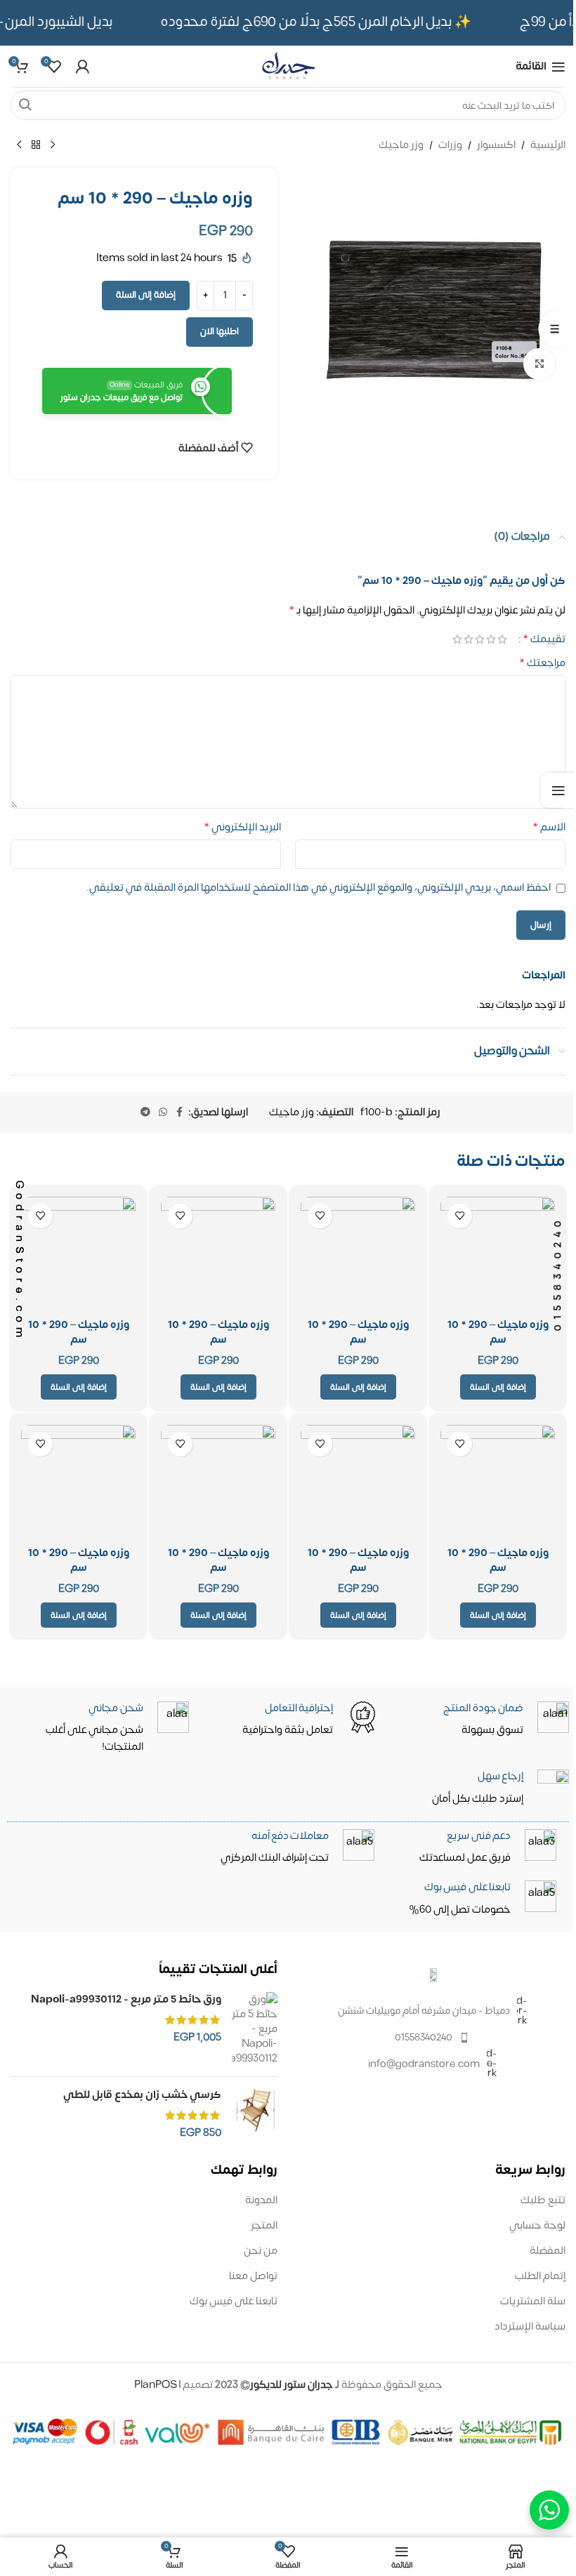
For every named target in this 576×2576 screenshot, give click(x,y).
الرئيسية (548, 145)
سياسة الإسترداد (530, 2326)
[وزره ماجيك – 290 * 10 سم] (498, 1254)
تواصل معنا (253, 2276)
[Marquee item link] (325, 22)
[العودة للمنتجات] (36, 145)
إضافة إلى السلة (146, 295)
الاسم (549, 828)
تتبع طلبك (543, 2200)
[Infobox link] (290, 1899)
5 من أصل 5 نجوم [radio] (457, 639)
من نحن (261, 2251)
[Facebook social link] (180, 1113)
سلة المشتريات (533, 2301)
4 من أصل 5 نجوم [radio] (469, 639)
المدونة (261, 2200)
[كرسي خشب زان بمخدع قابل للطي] (255, 2114)
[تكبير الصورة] (539, 364)
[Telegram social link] (145, 1113)
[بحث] (25, 105)
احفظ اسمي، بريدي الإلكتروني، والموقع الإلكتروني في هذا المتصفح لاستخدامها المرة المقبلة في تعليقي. (319, 888)
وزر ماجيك (401, 145)
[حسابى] (82, 67)
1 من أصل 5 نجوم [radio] (502, 639)
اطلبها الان (220, 331)
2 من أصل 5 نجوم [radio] (491, 639)
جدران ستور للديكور (292, 2385)
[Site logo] (288, 66)
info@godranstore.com (424, 2064)
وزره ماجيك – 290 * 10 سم (498, 1332)
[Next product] (19, 145)
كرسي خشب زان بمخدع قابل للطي (142, 2095)
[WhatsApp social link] (163, 1113)
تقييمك (544, 639)
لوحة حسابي (537, 2225)
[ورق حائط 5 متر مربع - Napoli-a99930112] (255, 2029)
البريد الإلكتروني (242, 828)
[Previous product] (53, 145)
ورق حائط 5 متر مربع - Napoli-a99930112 (126, 1999)
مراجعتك (542, 663)
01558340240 (424, 2037)
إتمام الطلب (540, 2276)
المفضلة (548, 2251)
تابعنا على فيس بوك (234, 2301)
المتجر (264, 2225)
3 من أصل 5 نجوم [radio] (480, 639)
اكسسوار (496, 145)
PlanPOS (157, 2385)
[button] (498, 1387)
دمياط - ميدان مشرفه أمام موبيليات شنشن (424, 2011)
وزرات (450, 145)
